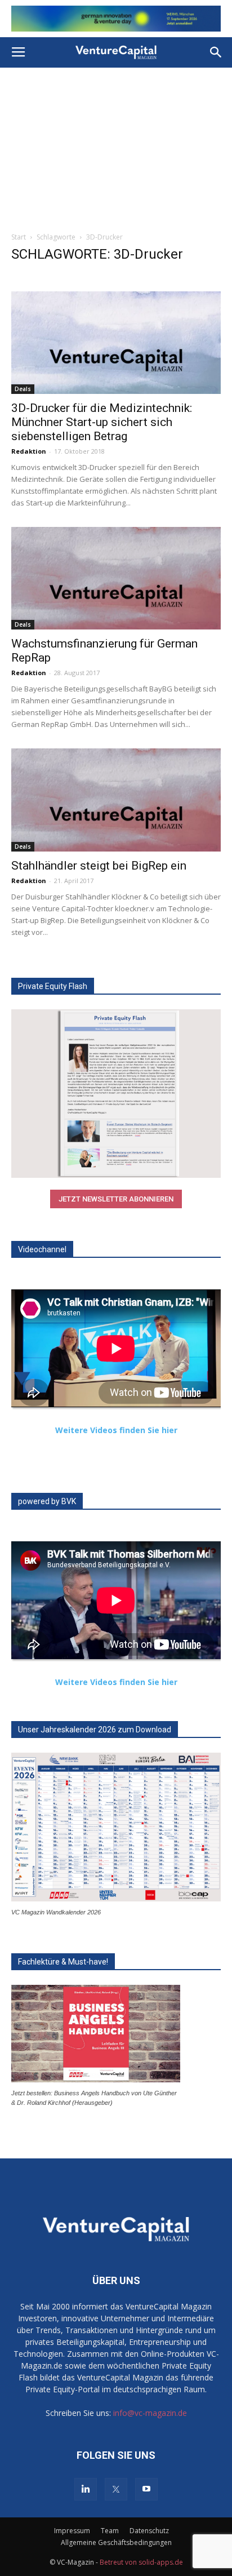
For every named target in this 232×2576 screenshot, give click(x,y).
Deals (23, 389)
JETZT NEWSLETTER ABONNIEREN (116, 1199)
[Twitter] (116, 2489)
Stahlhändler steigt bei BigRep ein (99, 866)
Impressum (72, 2531)
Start (19, 237)
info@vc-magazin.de (150, 2413)
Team (110, 2531)
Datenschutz (149, 2531)
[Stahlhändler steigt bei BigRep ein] (116, 800)
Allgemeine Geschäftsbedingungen (116, 2542)
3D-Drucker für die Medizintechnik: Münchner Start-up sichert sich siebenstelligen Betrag (102, 422)
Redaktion (29, 451)
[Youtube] (146, 2489)
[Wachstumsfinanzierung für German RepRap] (116, 578)
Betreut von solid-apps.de (141, 2562)
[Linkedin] (86, 2489)
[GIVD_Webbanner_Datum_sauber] (116, 19)
